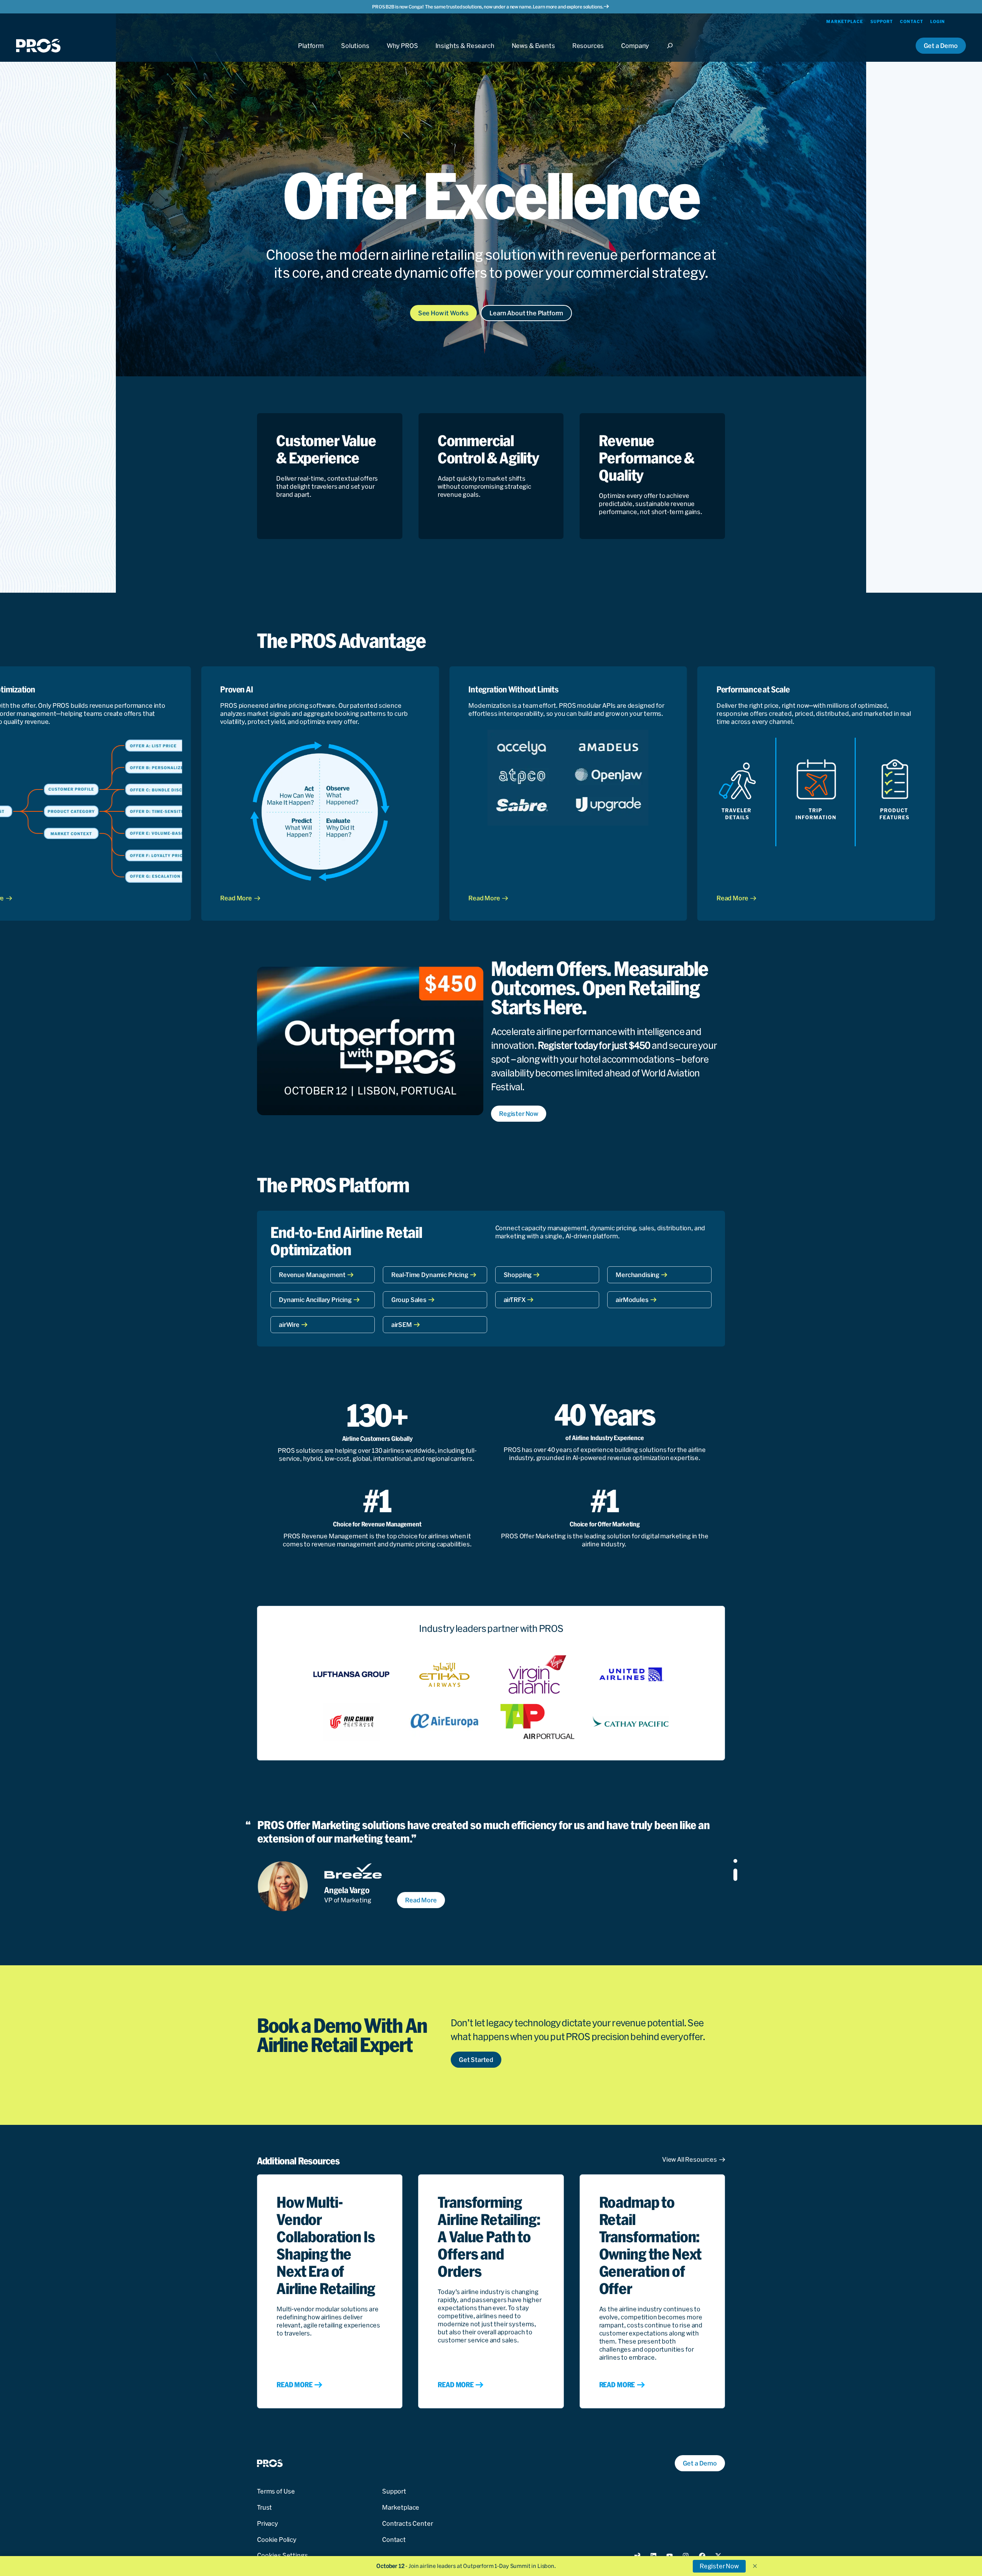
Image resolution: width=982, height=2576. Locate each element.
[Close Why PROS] (402, 53)
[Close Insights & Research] (465, 53)
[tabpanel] (479, 1865)
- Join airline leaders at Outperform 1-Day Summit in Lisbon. (466, 2566)
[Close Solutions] (355, 53)
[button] (755, 2566)
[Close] (672, 53)
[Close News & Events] (533, 53)
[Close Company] (635, 53)
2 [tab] (735, 1881)
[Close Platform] (311, 53)
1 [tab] (735, 1865)
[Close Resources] (588, 53)
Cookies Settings (282, 2555)
